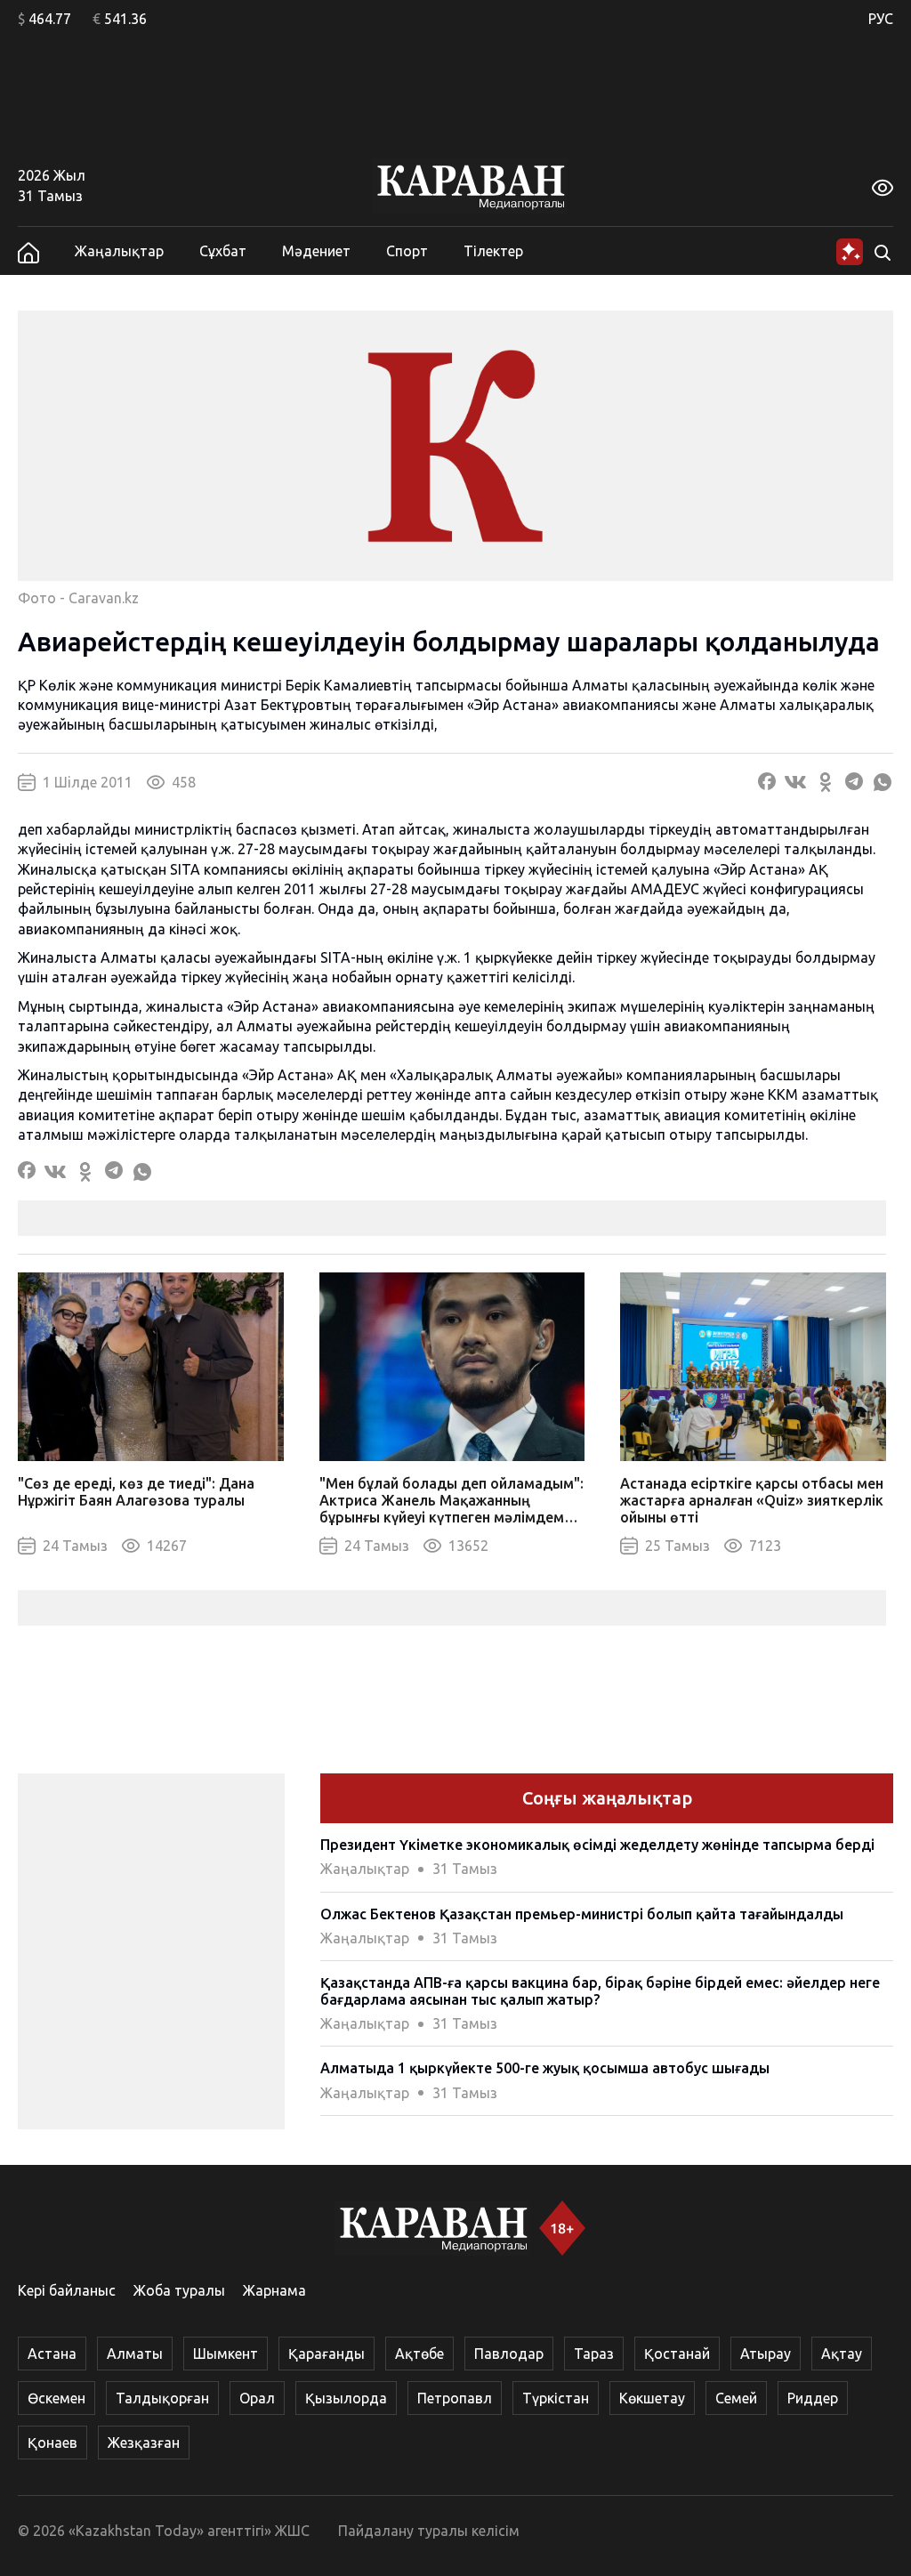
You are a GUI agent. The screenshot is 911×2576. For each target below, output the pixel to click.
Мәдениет (316, 251)
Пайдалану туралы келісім (429, 2531)
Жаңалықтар (119, 251)
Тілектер (493, 251)
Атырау (766, 2354)
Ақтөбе (419, 2354)
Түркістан (556, 2398)
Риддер (813, 2398)
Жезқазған (144, 2443)
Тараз (594, 2354)
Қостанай (677, 2354)
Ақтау (842, 2354)
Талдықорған (162, 2398)
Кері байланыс (67, 2290)
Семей (736, 2398)
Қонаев (52, 2443)
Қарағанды (327, 2354)
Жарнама (274, 2290)
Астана (52, 2354)
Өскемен (56, 2398)
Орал (257, 2398)
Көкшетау (652, 2398)
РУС (881, 19)
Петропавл (455, 2398)
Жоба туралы (179, 2290)
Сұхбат (223, 251)
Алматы (135, 2354)
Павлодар (509, 2354)
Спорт (407, 251)
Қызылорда (346, 2398)
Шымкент (226, 2354)
